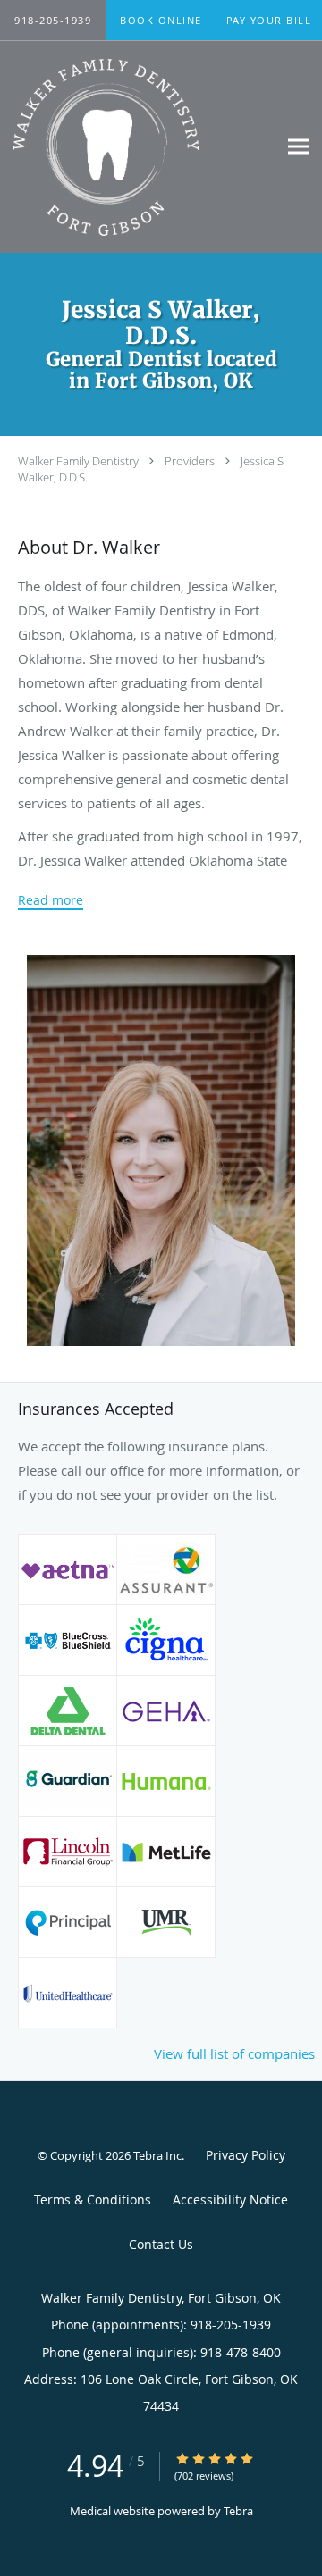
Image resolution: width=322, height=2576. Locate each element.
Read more (51, 900)
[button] (161, 21)
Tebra (238, 2511)
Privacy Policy (246, 2155)
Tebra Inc (157, 2155)
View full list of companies (234, 2053)
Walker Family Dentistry (78, 461)
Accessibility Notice (230, 2200)
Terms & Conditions (93, 2200)
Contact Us (161, 2244)
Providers (190, 461)
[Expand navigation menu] (298, 147)
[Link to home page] (139, 147)
